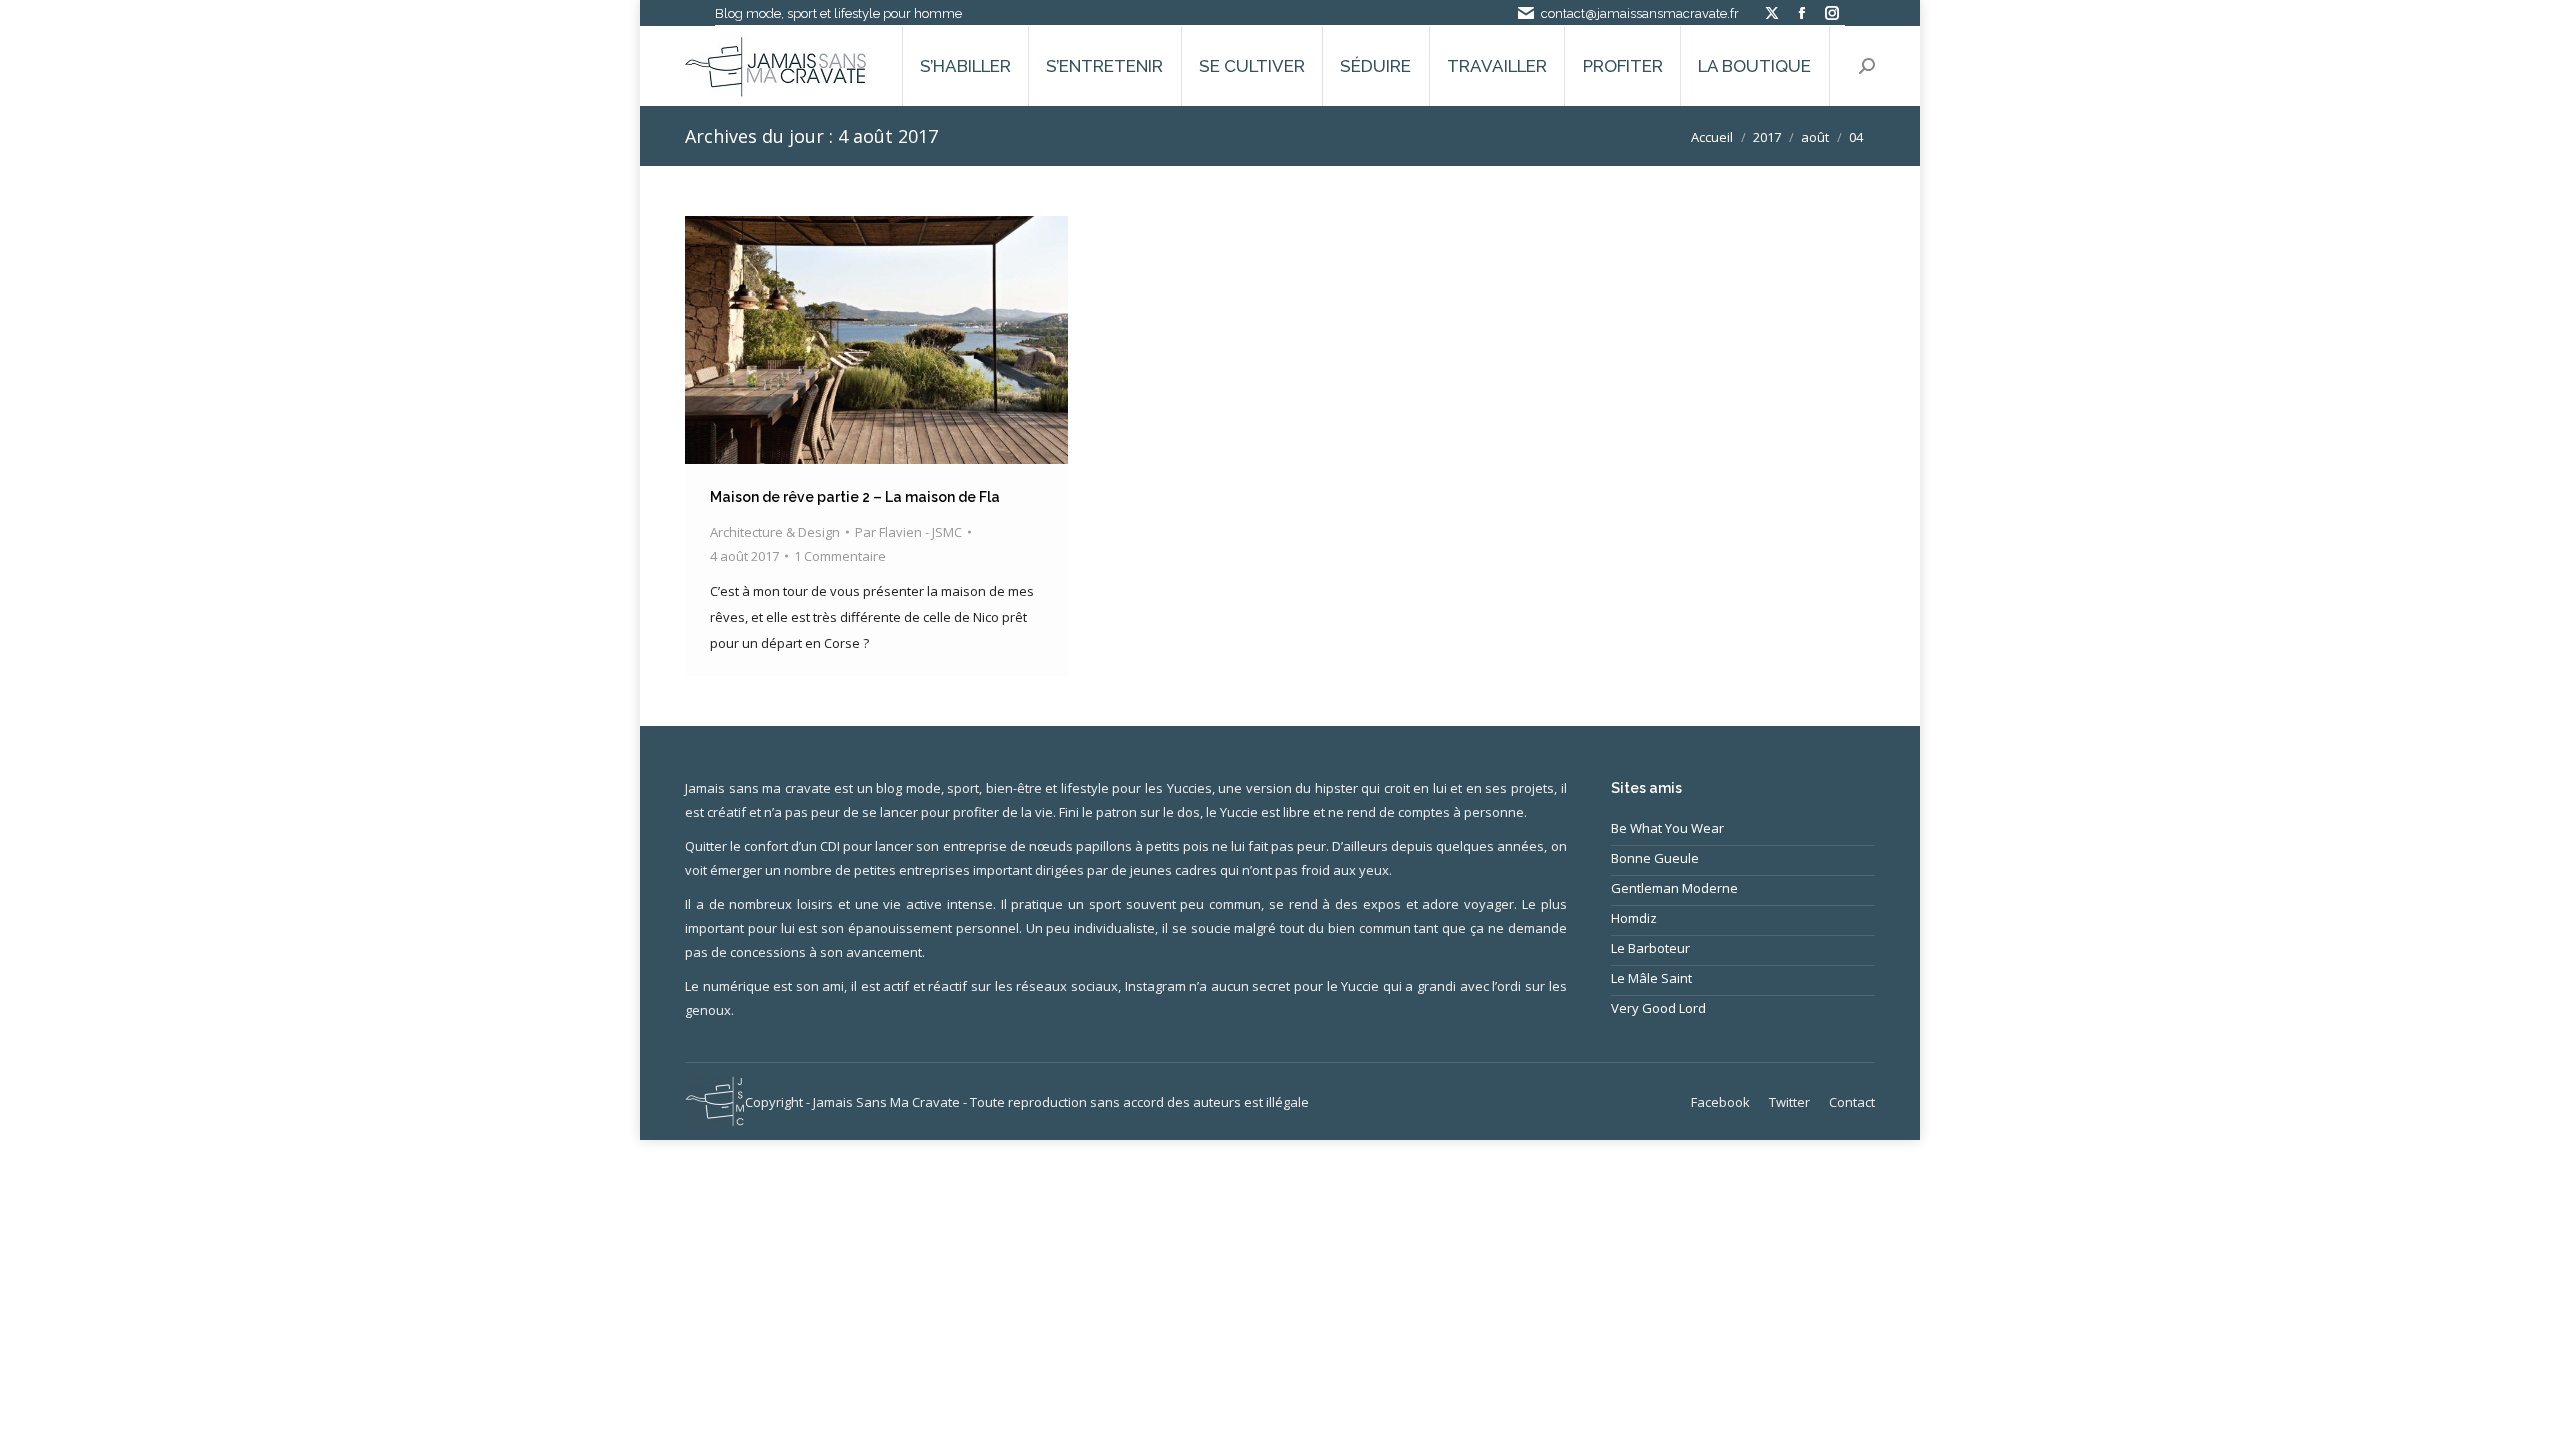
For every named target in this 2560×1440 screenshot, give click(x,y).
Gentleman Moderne (1674, 888)
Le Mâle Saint (1651, 978)
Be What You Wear (1667, 828)
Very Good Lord (1658, 1008)
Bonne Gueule (1655, 858)
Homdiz (1634, 918)
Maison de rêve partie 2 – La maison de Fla (855, 497)
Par (908, 532)
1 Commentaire (840, 556)
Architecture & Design (775, 532)
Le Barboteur (1650, 948)
